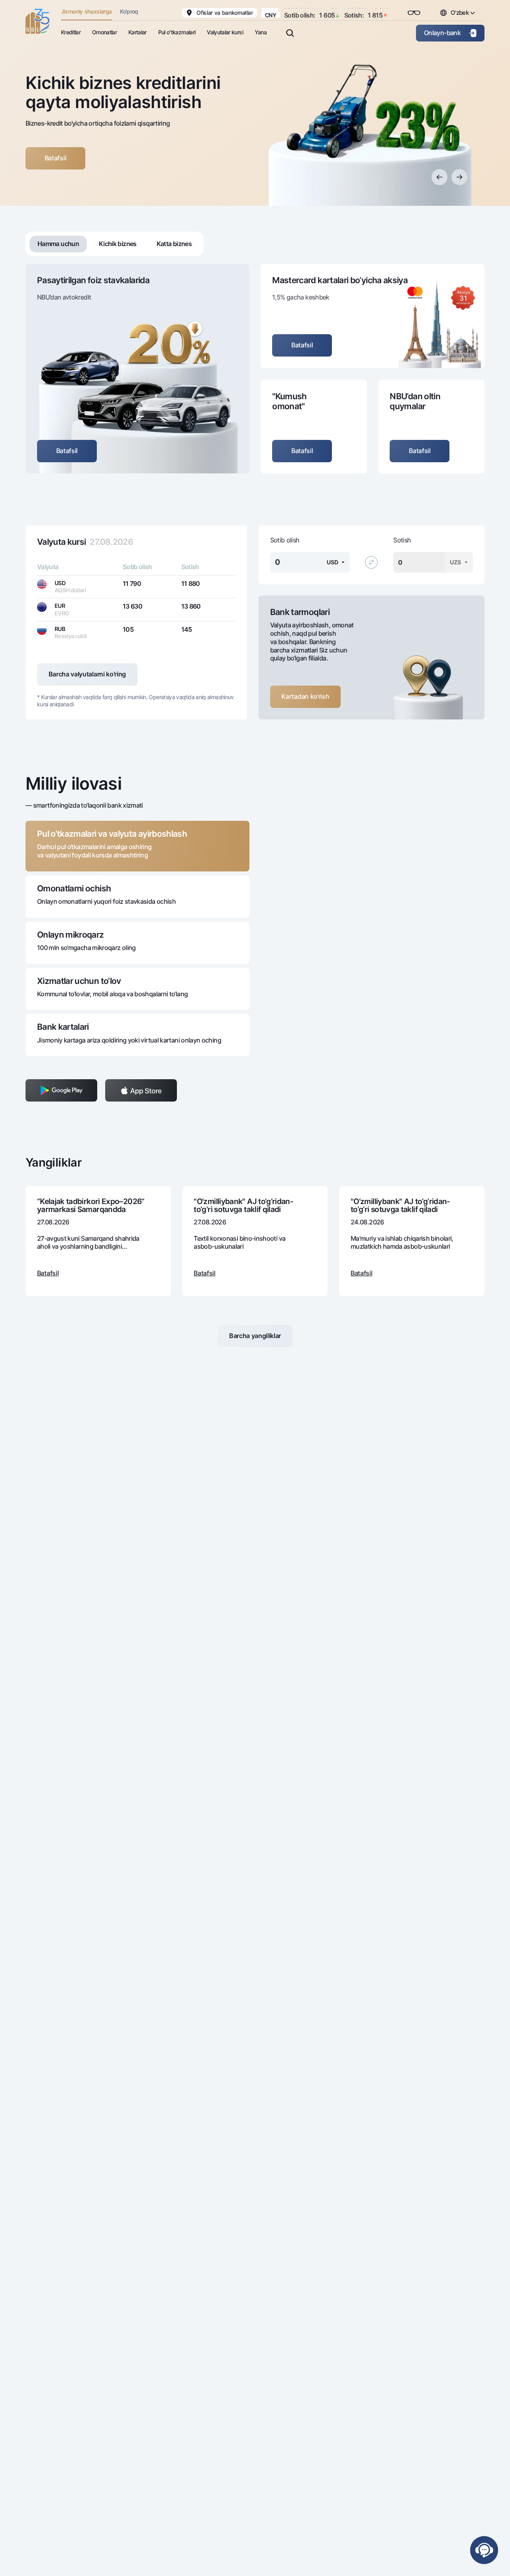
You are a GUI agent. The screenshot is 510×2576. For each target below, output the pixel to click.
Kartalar (137, 32)
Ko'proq (129, 11)
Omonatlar (104, 32)
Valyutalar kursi (225, 32)
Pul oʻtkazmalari (177, 32)
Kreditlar (71, 32)
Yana (261, 32)
